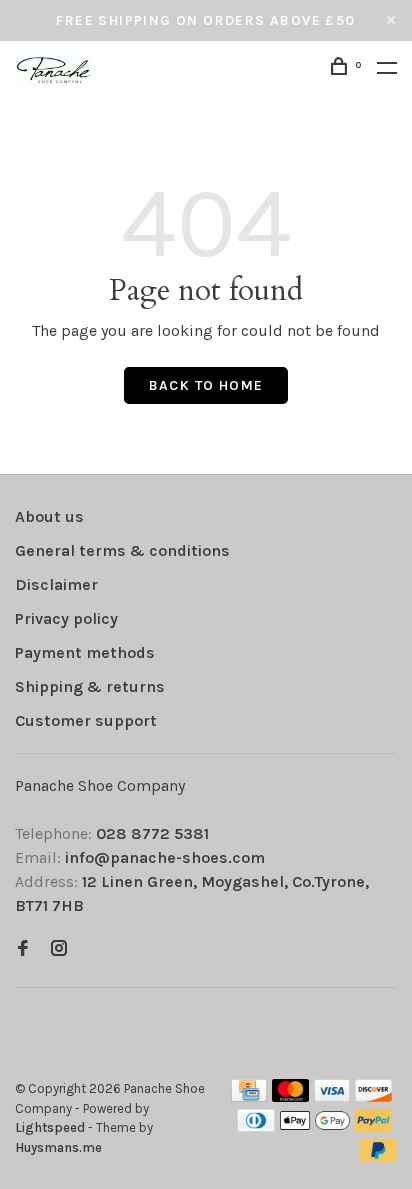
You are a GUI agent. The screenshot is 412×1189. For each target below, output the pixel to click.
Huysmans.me (58, 1147)
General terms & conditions (122, 550)
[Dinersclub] (256, 1126)
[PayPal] (373, 1126)
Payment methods (85, 652)
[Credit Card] (249, 1096)
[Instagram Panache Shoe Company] (59, 949)
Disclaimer (56, 584)
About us (49, 516)
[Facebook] (23, 949)
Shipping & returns (90, 686)
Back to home (206, 385)
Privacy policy (66, 618)
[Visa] (332, 1096)
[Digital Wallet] (315, 1126)
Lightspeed (50, 1127)
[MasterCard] (290, 1096)
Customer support (86, 720)
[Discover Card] (373, 1096)
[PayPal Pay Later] (378, 1156)
